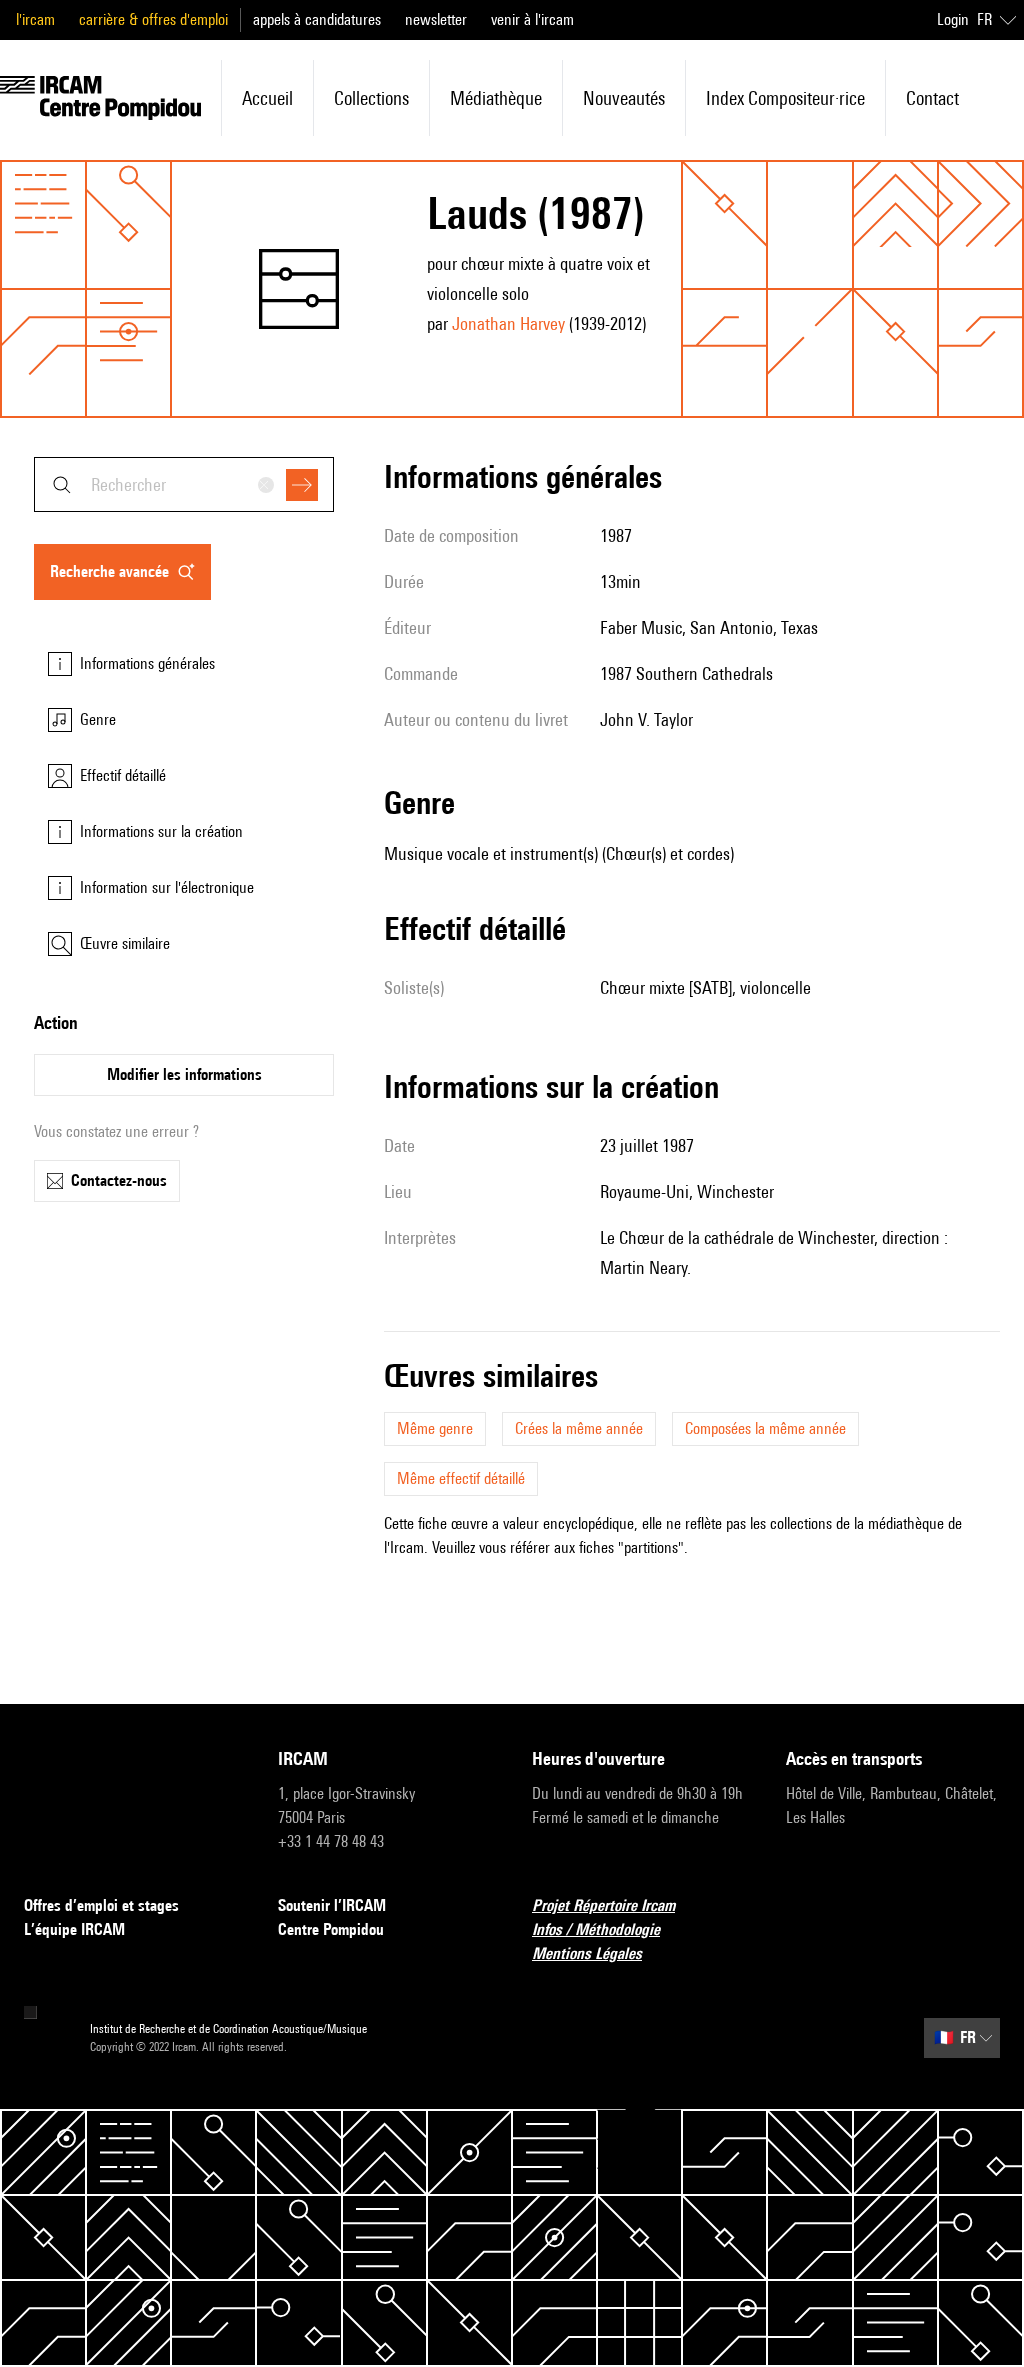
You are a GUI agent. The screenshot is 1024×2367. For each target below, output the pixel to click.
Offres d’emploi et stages (101, 1905)
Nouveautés (624, 98)
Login (953, 19)
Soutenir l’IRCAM (332, 1905)
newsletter (436, 19)
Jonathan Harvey (508, 323)
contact (932, 98)
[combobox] (184, 484)
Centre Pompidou (331, 1929)
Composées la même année (765, 1428)
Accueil (267, 98)
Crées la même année (579, 1428)
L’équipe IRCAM (74, 1929)
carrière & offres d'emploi (153, 19)
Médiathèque (496, 98)
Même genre (435, 1428)
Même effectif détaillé (461, 1478)
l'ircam (35, 19)
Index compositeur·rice (785, 98)
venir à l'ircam (532, 19)
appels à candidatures (317, 19)
